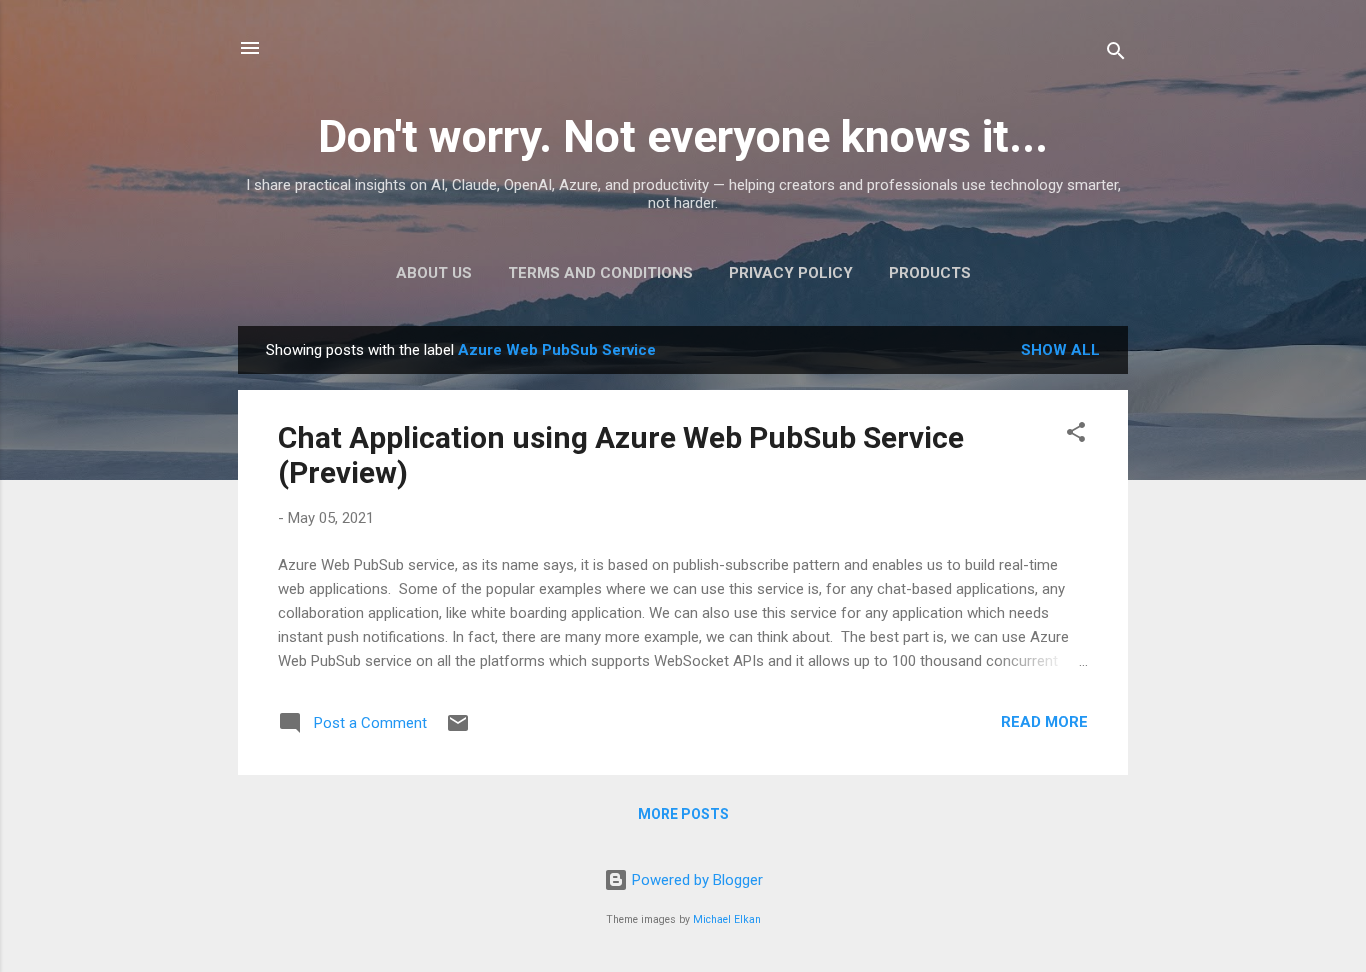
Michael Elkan (727, 919)
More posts (683, 814)
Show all (1060, 350)
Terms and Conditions (600, 273)
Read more (1044, 722)
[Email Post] (458, 730)
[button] (1076, 435)
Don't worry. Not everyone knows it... (683, 136)
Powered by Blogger (695, 880)
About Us (434, 273)
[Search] (1116, 54)
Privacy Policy (791, 273)
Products (930, 273)
